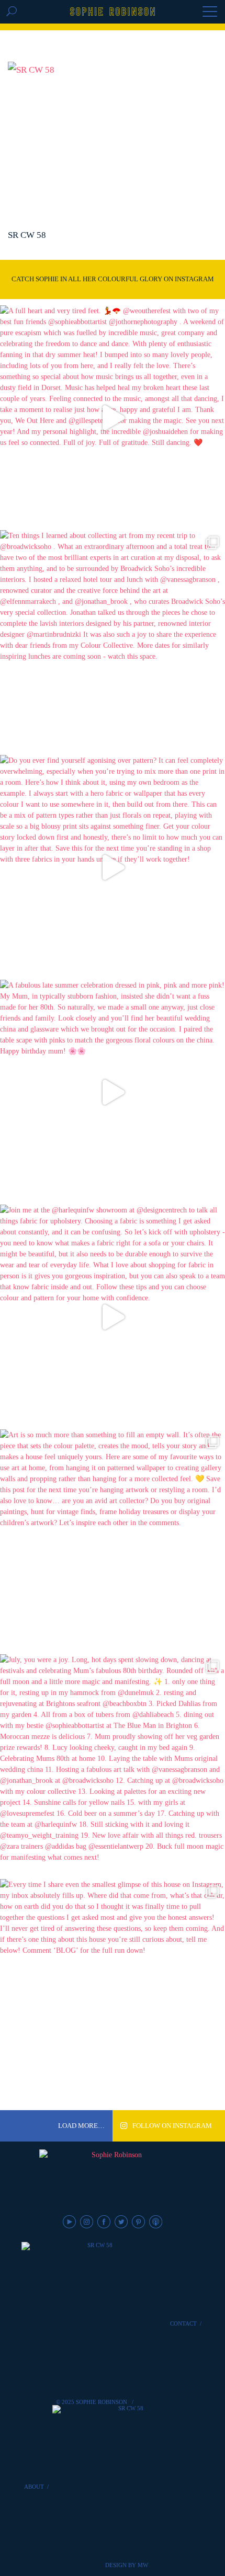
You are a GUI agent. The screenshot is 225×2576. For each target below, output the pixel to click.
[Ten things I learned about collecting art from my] (113, 643)
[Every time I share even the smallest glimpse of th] (113, 1991)
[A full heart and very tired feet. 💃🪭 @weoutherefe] (113, 418)
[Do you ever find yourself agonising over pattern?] (113, 867)
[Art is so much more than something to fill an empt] (113, 1542)
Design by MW (127, 2565)
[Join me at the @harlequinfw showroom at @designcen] (113, 1317)
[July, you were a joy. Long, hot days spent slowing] (113, 1767)
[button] (210, 13)
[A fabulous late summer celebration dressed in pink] (113, 1092)
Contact (183, 2323)
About (34, 2487)
